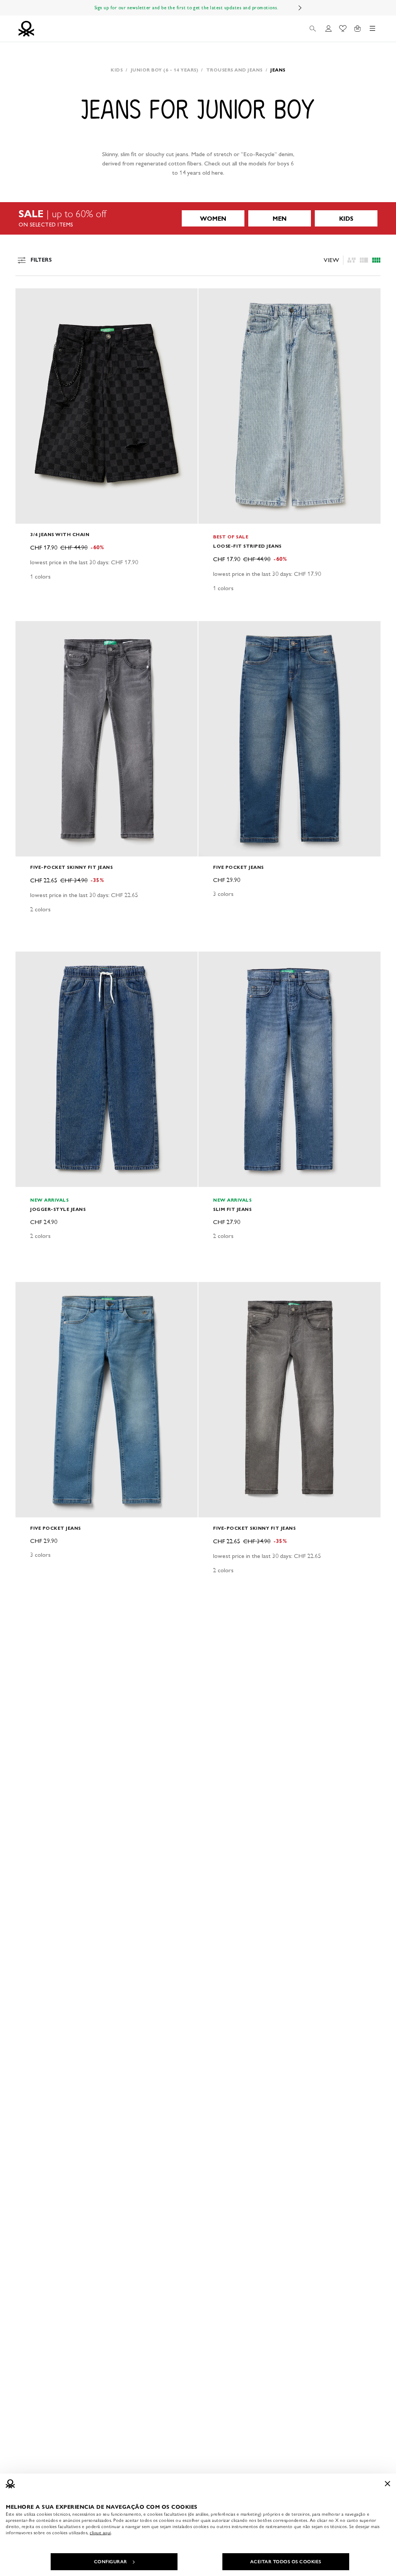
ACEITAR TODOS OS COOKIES (286, 2562)
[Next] (300, 8)
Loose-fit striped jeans (247, 546)
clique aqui (100, 2533)
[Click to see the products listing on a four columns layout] (364, 260)
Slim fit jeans (232, 1209)
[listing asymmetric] (352, 260)
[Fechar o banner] (387, 2484)
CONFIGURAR (111, 2562)
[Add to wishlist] (28, 298)
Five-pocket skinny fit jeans (71, 867)
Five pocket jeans (238, 867)
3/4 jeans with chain (60, 534)
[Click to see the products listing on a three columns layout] (376, 260)
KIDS (346, 219)
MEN (280, 219)
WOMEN (213, 219)
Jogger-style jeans (58, 1209)
